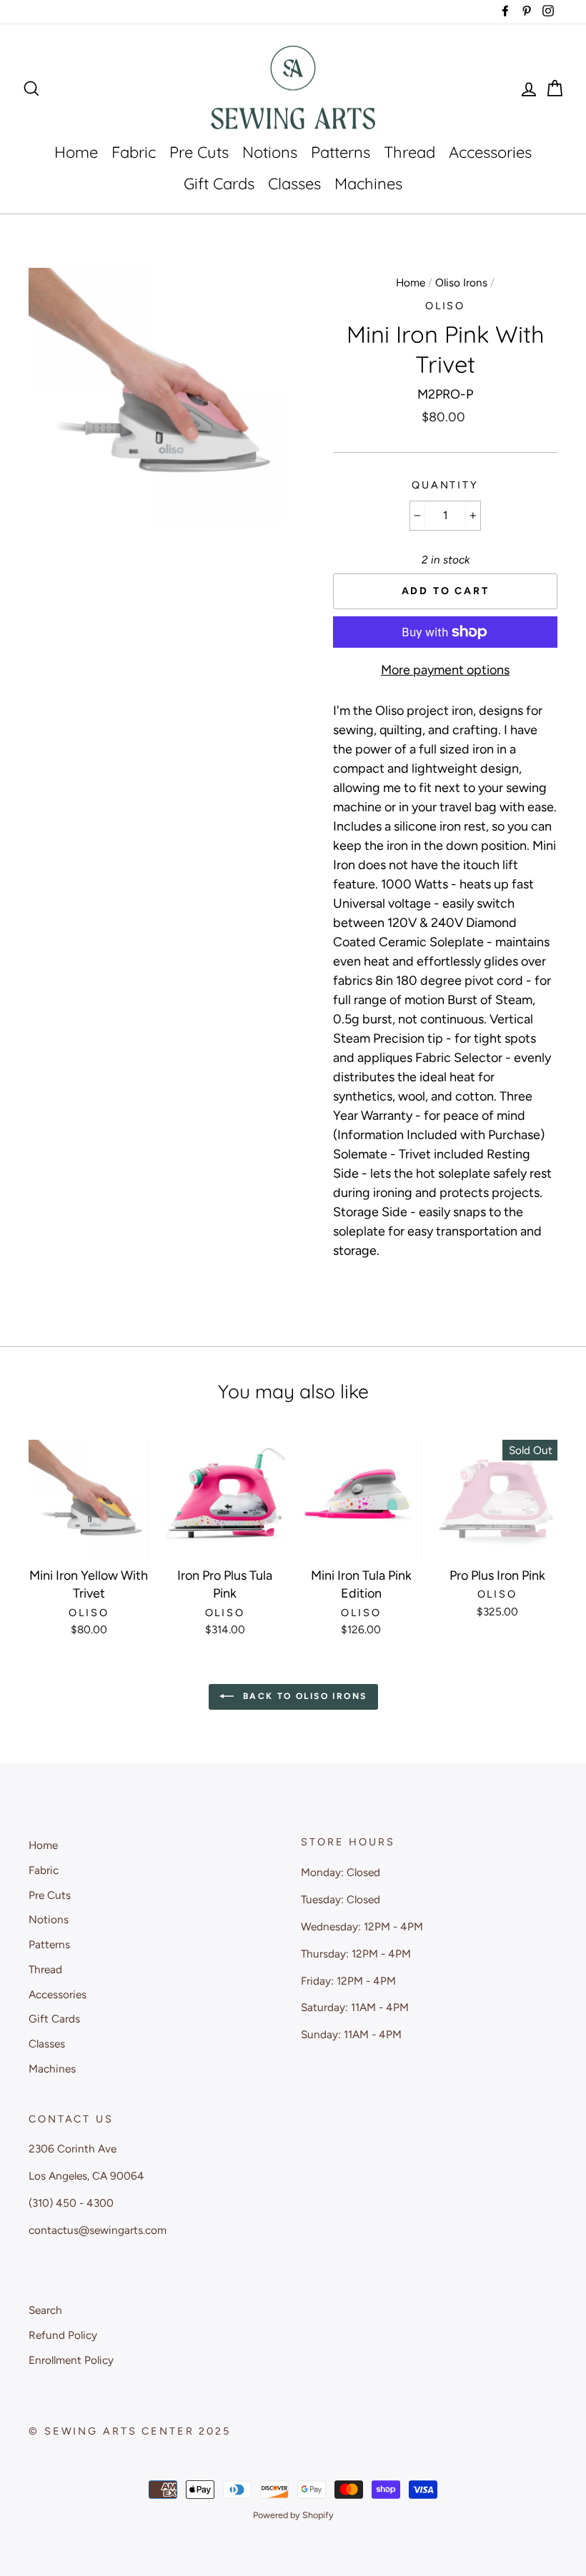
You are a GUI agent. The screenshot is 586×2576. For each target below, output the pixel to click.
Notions (270, 152)
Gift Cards (219, 184)
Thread (409, 152)
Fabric (134, 152)
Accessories (490, 152)
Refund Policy (63, 2335)
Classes (294, 184)
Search (45, 2310)
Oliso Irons (461, 282)
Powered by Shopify (293, 2515)
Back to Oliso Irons (303, 1696)
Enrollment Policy (71, 2360)
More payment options (445, 670)
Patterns (341, 152)
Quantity (445, 485)
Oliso (445, 306)
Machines (368, 184)
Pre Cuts (199, 152)
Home (76, 152)
